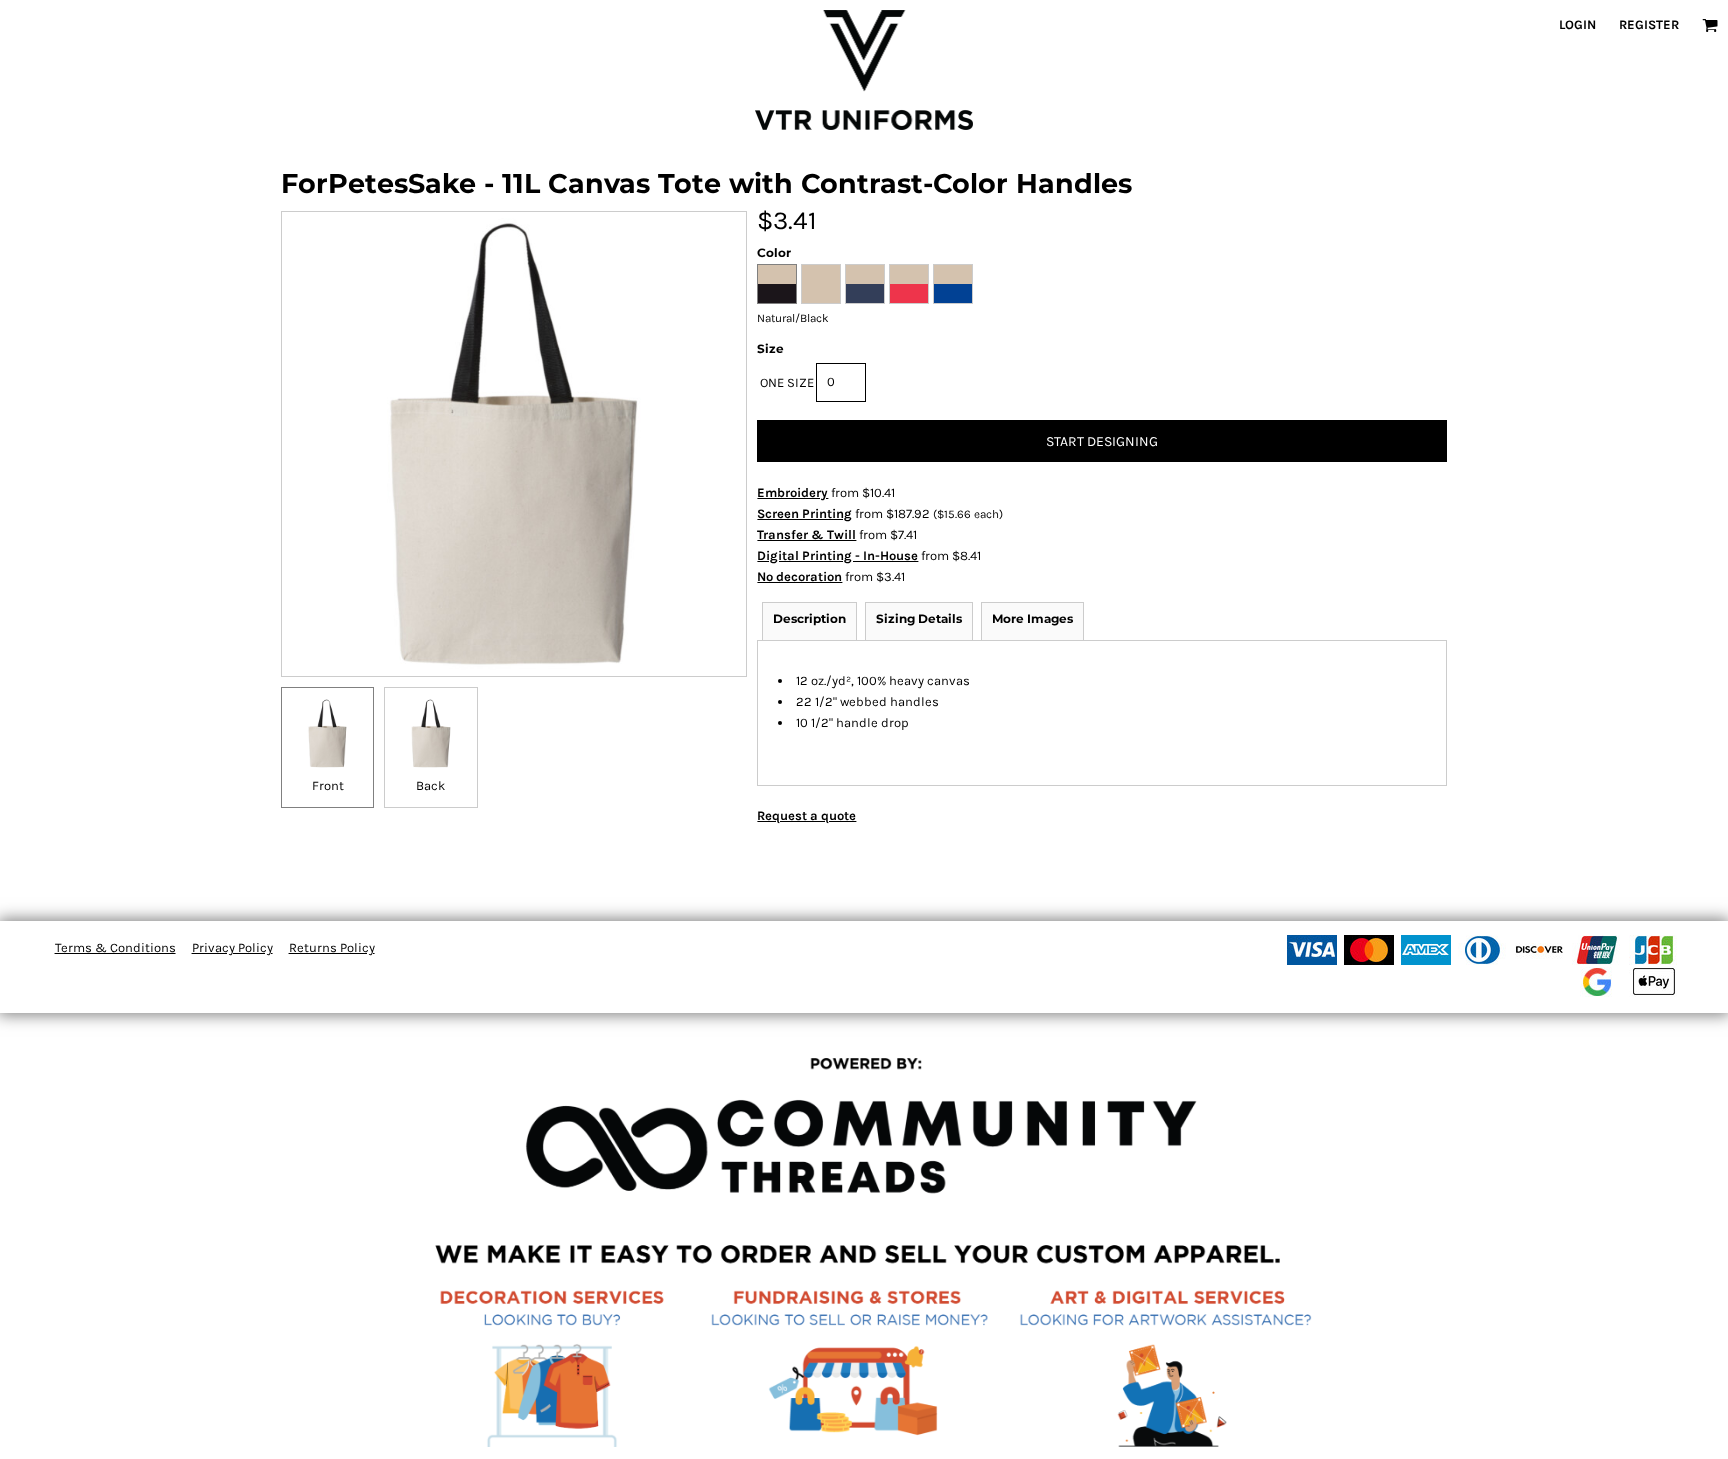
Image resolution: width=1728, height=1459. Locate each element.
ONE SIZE (787, 382)
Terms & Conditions (115, 947)
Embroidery (792, 492)
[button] (1710, 25)
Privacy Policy (232, 947)
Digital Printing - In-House (837, 555)
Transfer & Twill (806, 534)
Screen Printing (804, 513)
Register (1649, 24)
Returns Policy (332, 947)
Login (1577, 24)
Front (328, 785)
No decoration (799, 576)
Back (430, 785)
